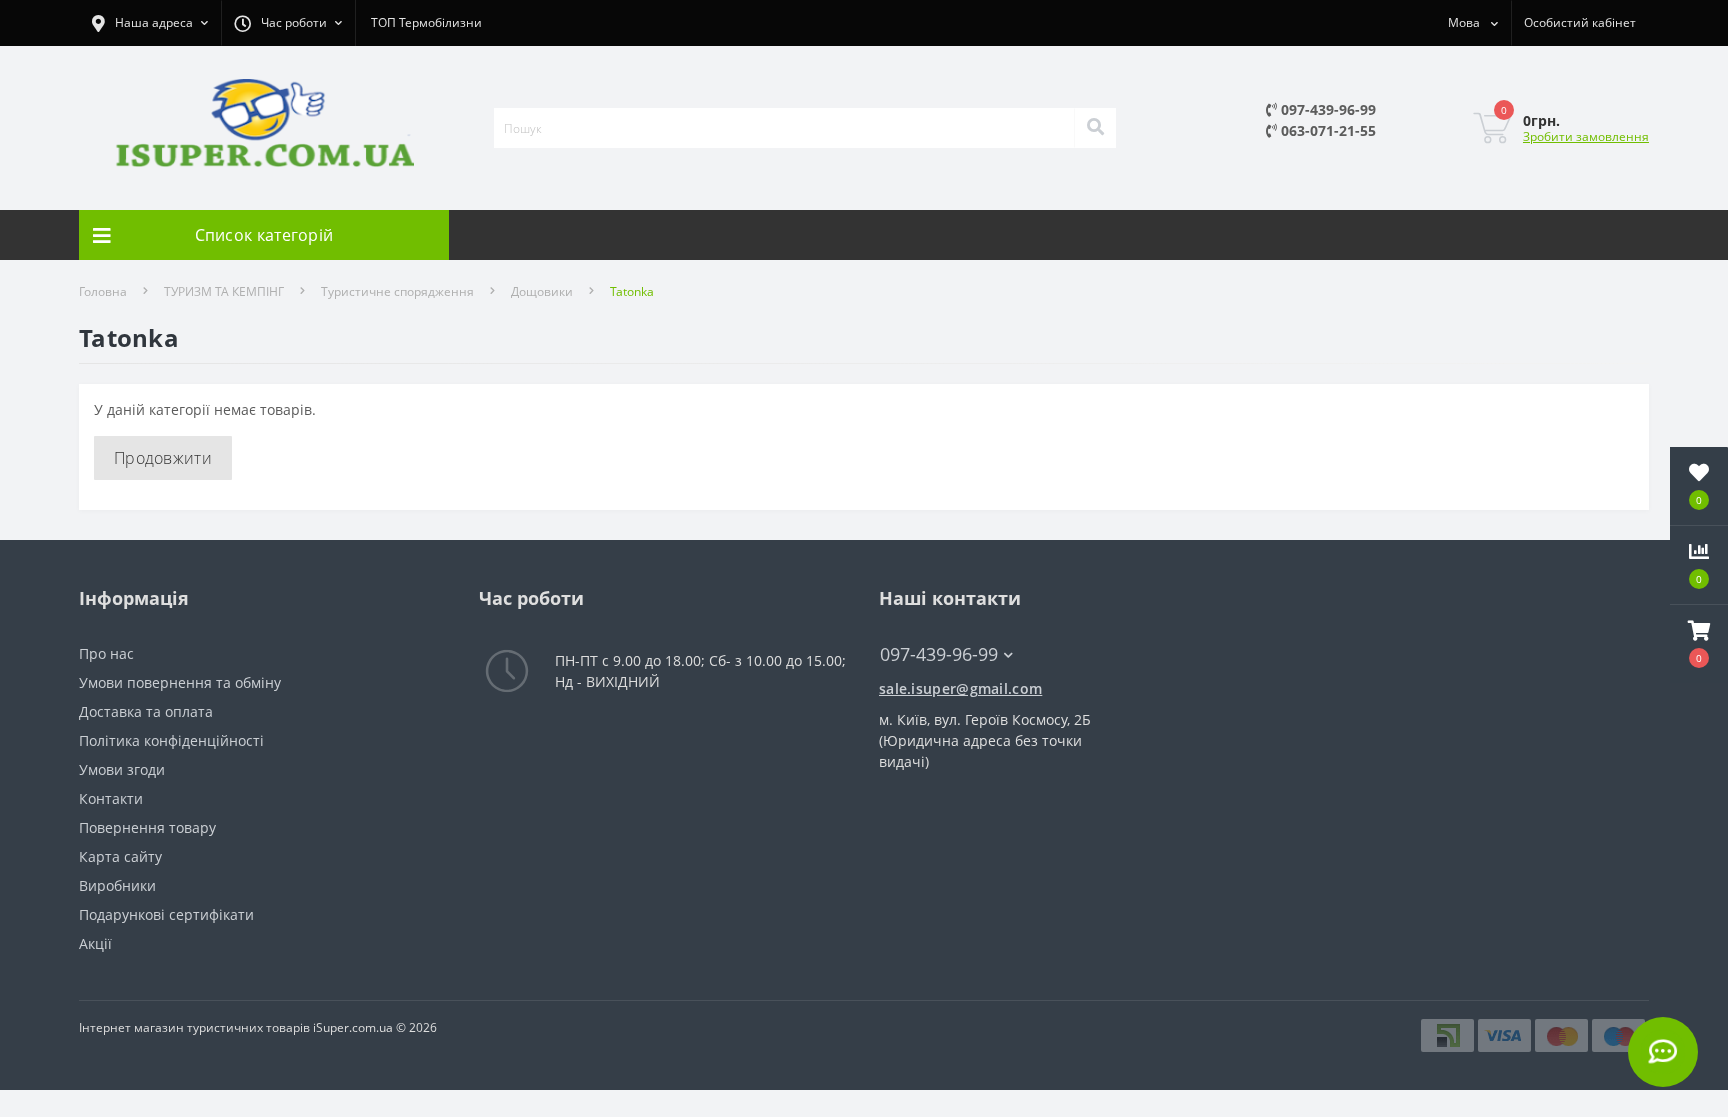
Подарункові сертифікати (166, 914)
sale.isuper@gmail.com (960, 688)
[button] (1699, 644)
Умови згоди (122, 769)
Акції (95, 943)
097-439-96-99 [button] (939, 654)
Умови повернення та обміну (180, 682)
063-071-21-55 (1326, 130)
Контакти (111, 798)
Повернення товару (147, 827)
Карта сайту (120, 856)
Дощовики (542, 291)
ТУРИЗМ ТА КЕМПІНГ (224, 291)
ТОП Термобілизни (426, 22)
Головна (103, 291)
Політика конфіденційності (171, 740)
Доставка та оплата (146, 711)
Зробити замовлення (1586, 136)
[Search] (1095, 128)
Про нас (106, 653)
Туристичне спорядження (397, 291)
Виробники (117, 885)
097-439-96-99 (1326, 109)
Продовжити (163, 458)
